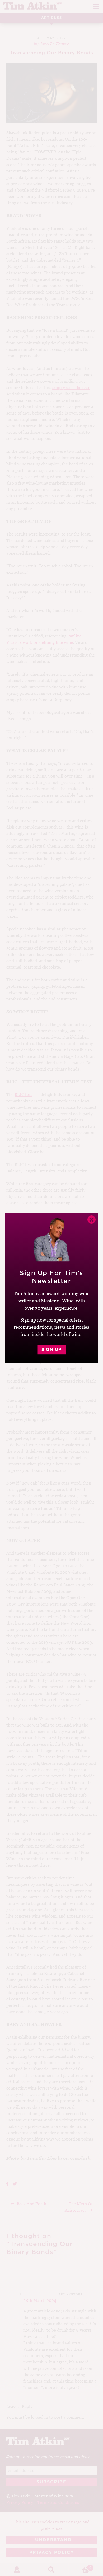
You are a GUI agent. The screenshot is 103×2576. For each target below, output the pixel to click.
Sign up (51, 1350)
